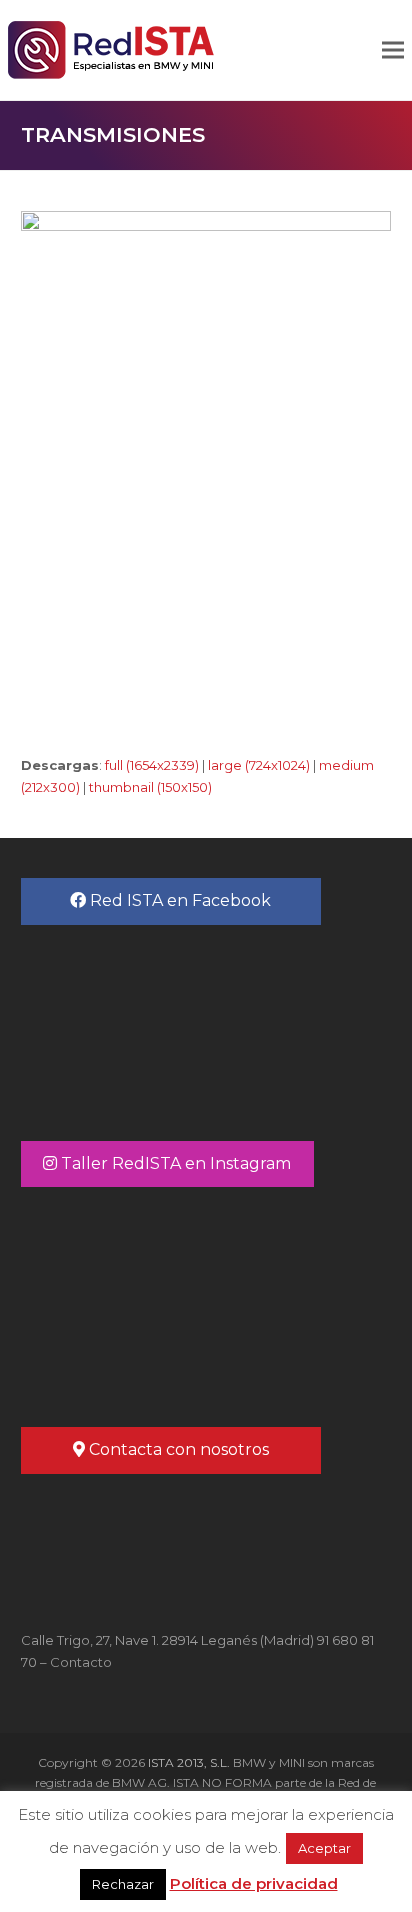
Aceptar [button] (324, 1848)
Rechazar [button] (123, 1884)
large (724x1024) (259, 765)
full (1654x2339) (152, 765)
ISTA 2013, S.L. (187, 1762)
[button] (393, 50)
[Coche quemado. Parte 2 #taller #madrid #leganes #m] (206, 1303)
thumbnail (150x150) (150, 787)
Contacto (81, 1662)
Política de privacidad (254, 1883)
